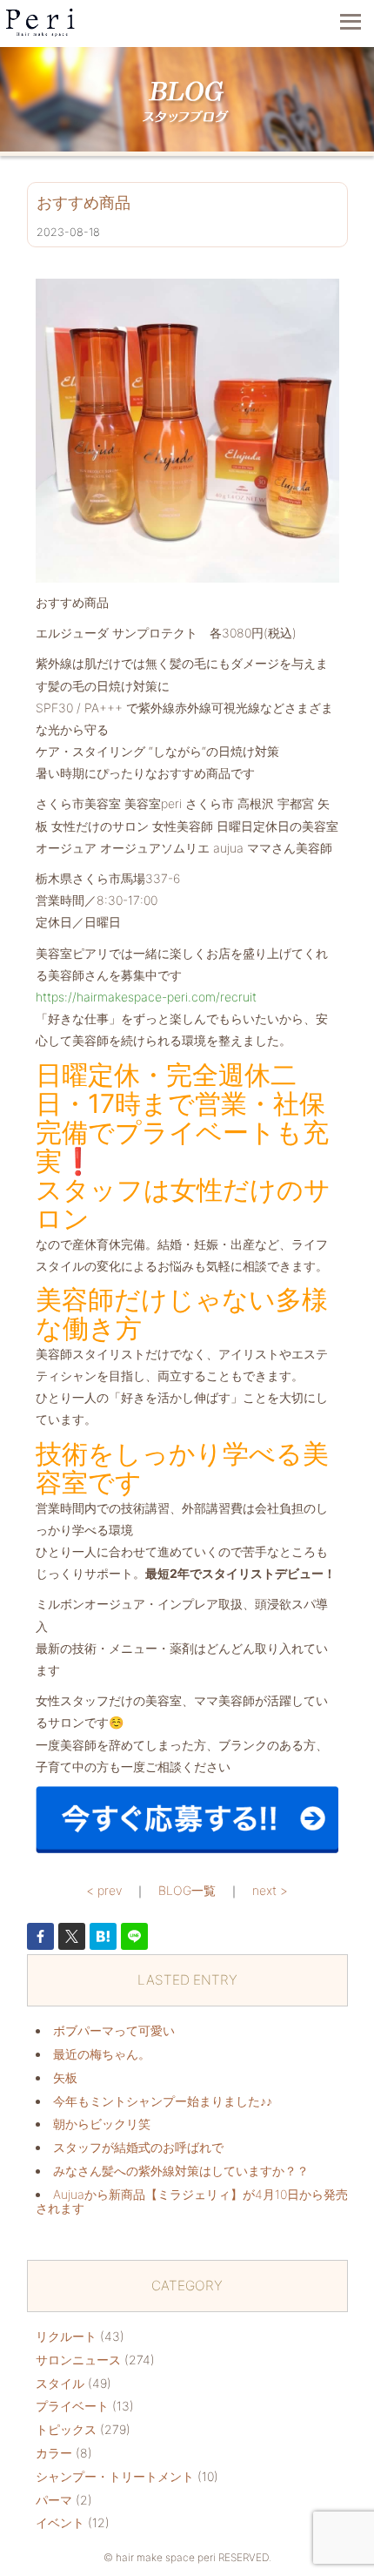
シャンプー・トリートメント (115, 2476)
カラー (54, 2453)
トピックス (66, 2429)
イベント (60, 2522)
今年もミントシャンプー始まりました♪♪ (163, 2101)
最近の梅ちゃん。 (102, 2054)
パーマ (54, 2500)
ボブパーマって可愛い (114, 2030)
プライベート (72, 2406)
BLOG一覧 (187, 1890)
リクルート (66, 2336)
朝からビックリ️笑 (102, 2124)
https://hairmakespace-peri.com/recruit (146, 997)
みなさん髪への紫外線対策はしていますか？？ (181, 2171)
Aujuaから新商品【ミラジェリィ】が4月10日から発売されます (192, 2202)
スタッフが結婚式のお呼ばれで (138, 2147)
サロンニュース (78, 2360)
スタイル (60, 2383)
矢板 (65, 2077)
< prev (104, 1890)
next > (270, 1890)
